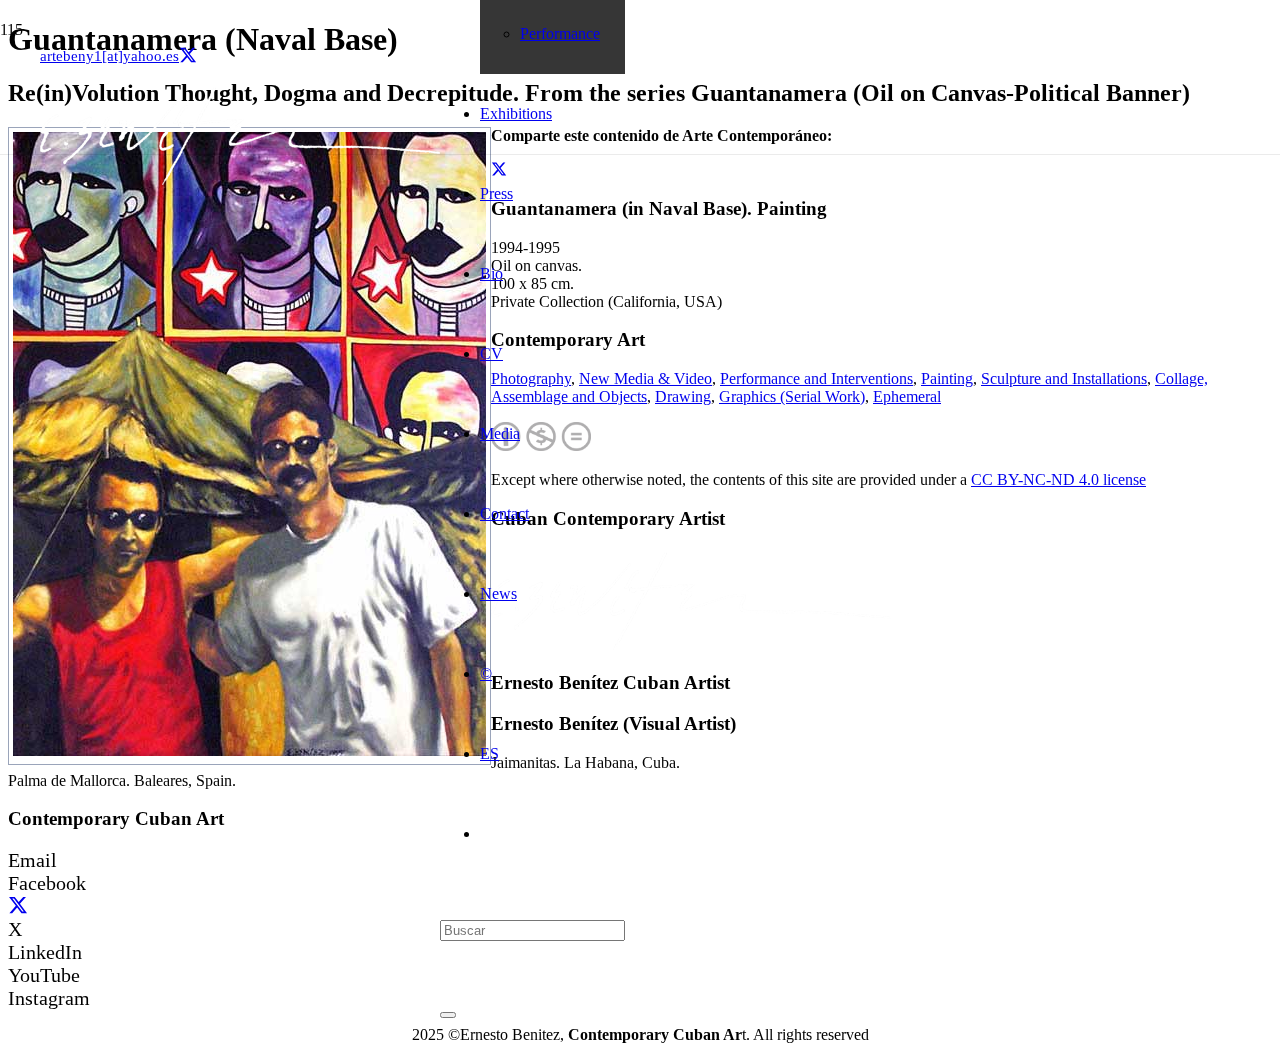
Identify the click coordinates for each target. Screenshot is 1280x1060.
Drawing (683, 396)
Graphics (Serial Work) (792, 396)
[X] (188, 56)
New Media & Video (645, 378)
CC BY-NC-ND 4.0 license (1058, 479)
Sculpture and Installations (1064, 378)
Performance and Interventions (816, 378)
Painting (947, 378)
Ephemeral (907, 396)
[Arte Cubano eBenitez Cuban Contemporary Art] (240, 179)
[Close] (448, 1015)
